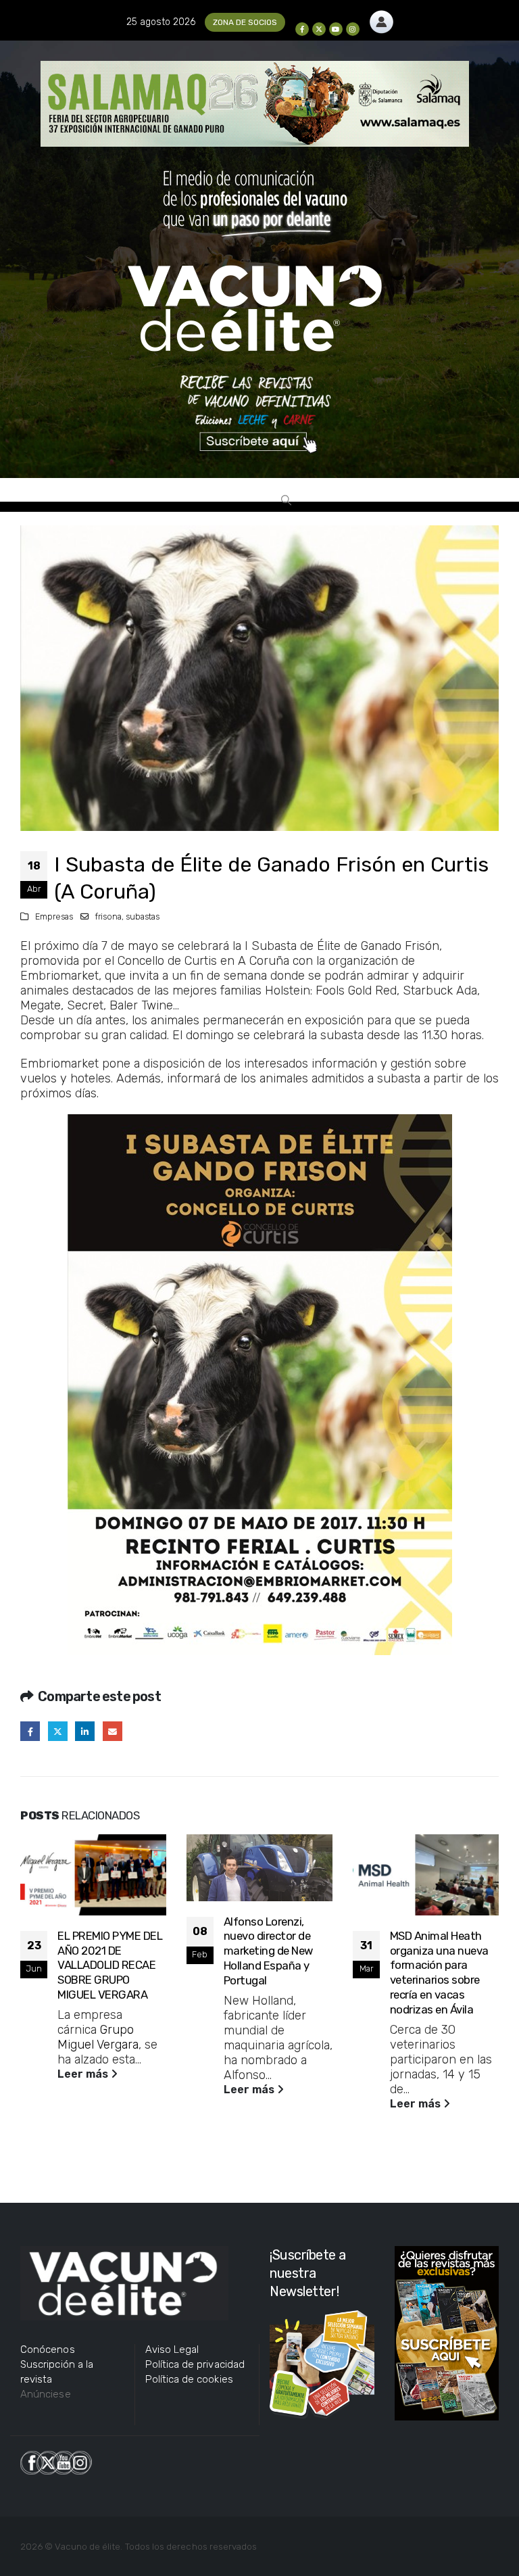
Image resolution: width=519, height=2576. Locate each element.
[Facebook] (302, 29)
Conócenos (48, 2350)
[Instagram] (353, 29)
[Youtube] (336, 29)
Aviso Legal (172, 2350)
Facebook (30, 1731)
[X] (319, 29)
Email (113, 1731)
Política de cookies (189, 2379)
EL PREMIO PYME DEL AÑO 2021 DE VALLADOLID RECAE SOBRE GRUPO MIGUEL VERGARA (110, 1965)
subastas (143, 916)
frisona (108, 916)
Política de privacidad (195, 2364)
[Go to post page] (93, 1875)
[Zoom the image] (381, 18)
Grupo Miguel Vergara (98, 2037)
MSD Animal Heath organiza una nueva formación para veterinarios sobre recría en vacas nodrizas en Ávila (439, 1973)
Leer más (84, 2074)
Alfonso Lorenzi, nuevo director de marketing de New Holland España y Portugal (268, 1951)
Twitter (58, 1731)
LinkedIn (85, 1731)
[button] (286, 500)
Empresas (54, 916)
